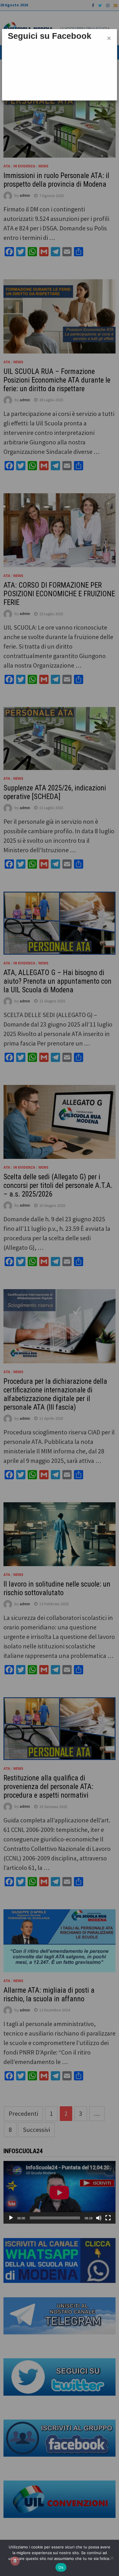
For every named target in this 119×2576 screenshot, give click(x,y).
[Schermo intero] (108, 2218)
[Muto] (99, 2218)
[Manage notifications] (15, 2561)
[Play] (11, 2218)
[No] (112, 2558)
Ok (61, 2567)
